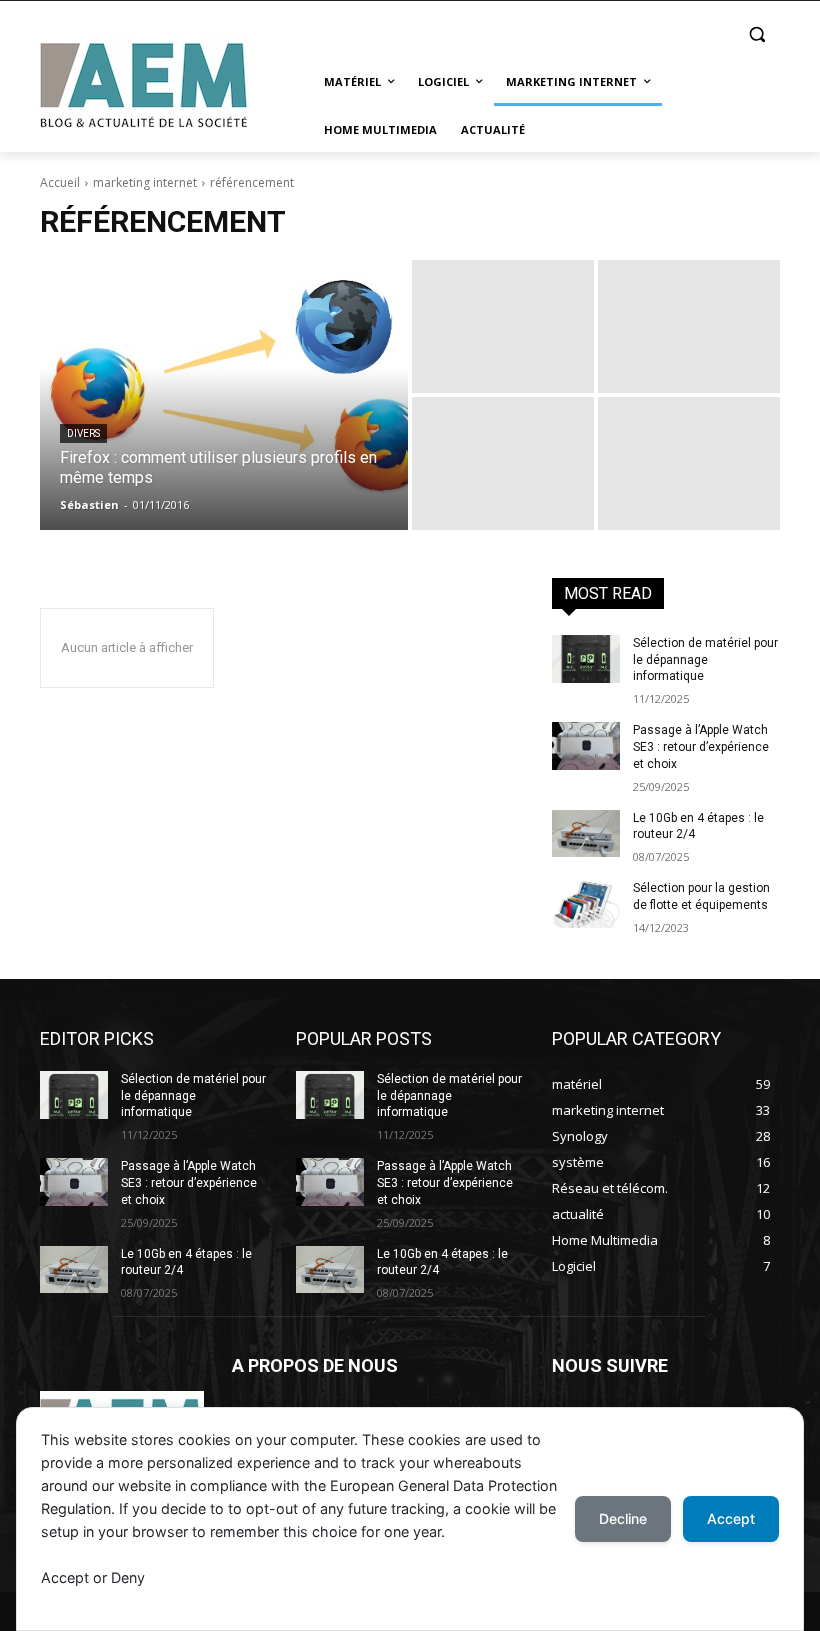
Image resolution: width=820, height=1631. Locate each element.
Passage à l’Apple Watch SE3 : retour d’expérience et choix (701, 747)
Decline (623, 1518)
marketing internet (145, 182)
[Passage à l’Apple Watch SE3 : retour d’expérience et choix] (586, 746)
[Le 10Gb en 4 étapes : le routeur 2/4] (586, 834)
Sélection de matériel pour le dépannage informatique (705, 660)
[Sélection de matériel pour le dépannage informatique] (586, 659)
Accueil (60, 182)
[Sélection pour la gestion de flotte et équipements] (586, 904)
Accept (731, 1518)
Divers (83, 433)
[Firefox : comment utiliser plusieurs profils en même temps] (224, 395)
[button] (756, 34)
